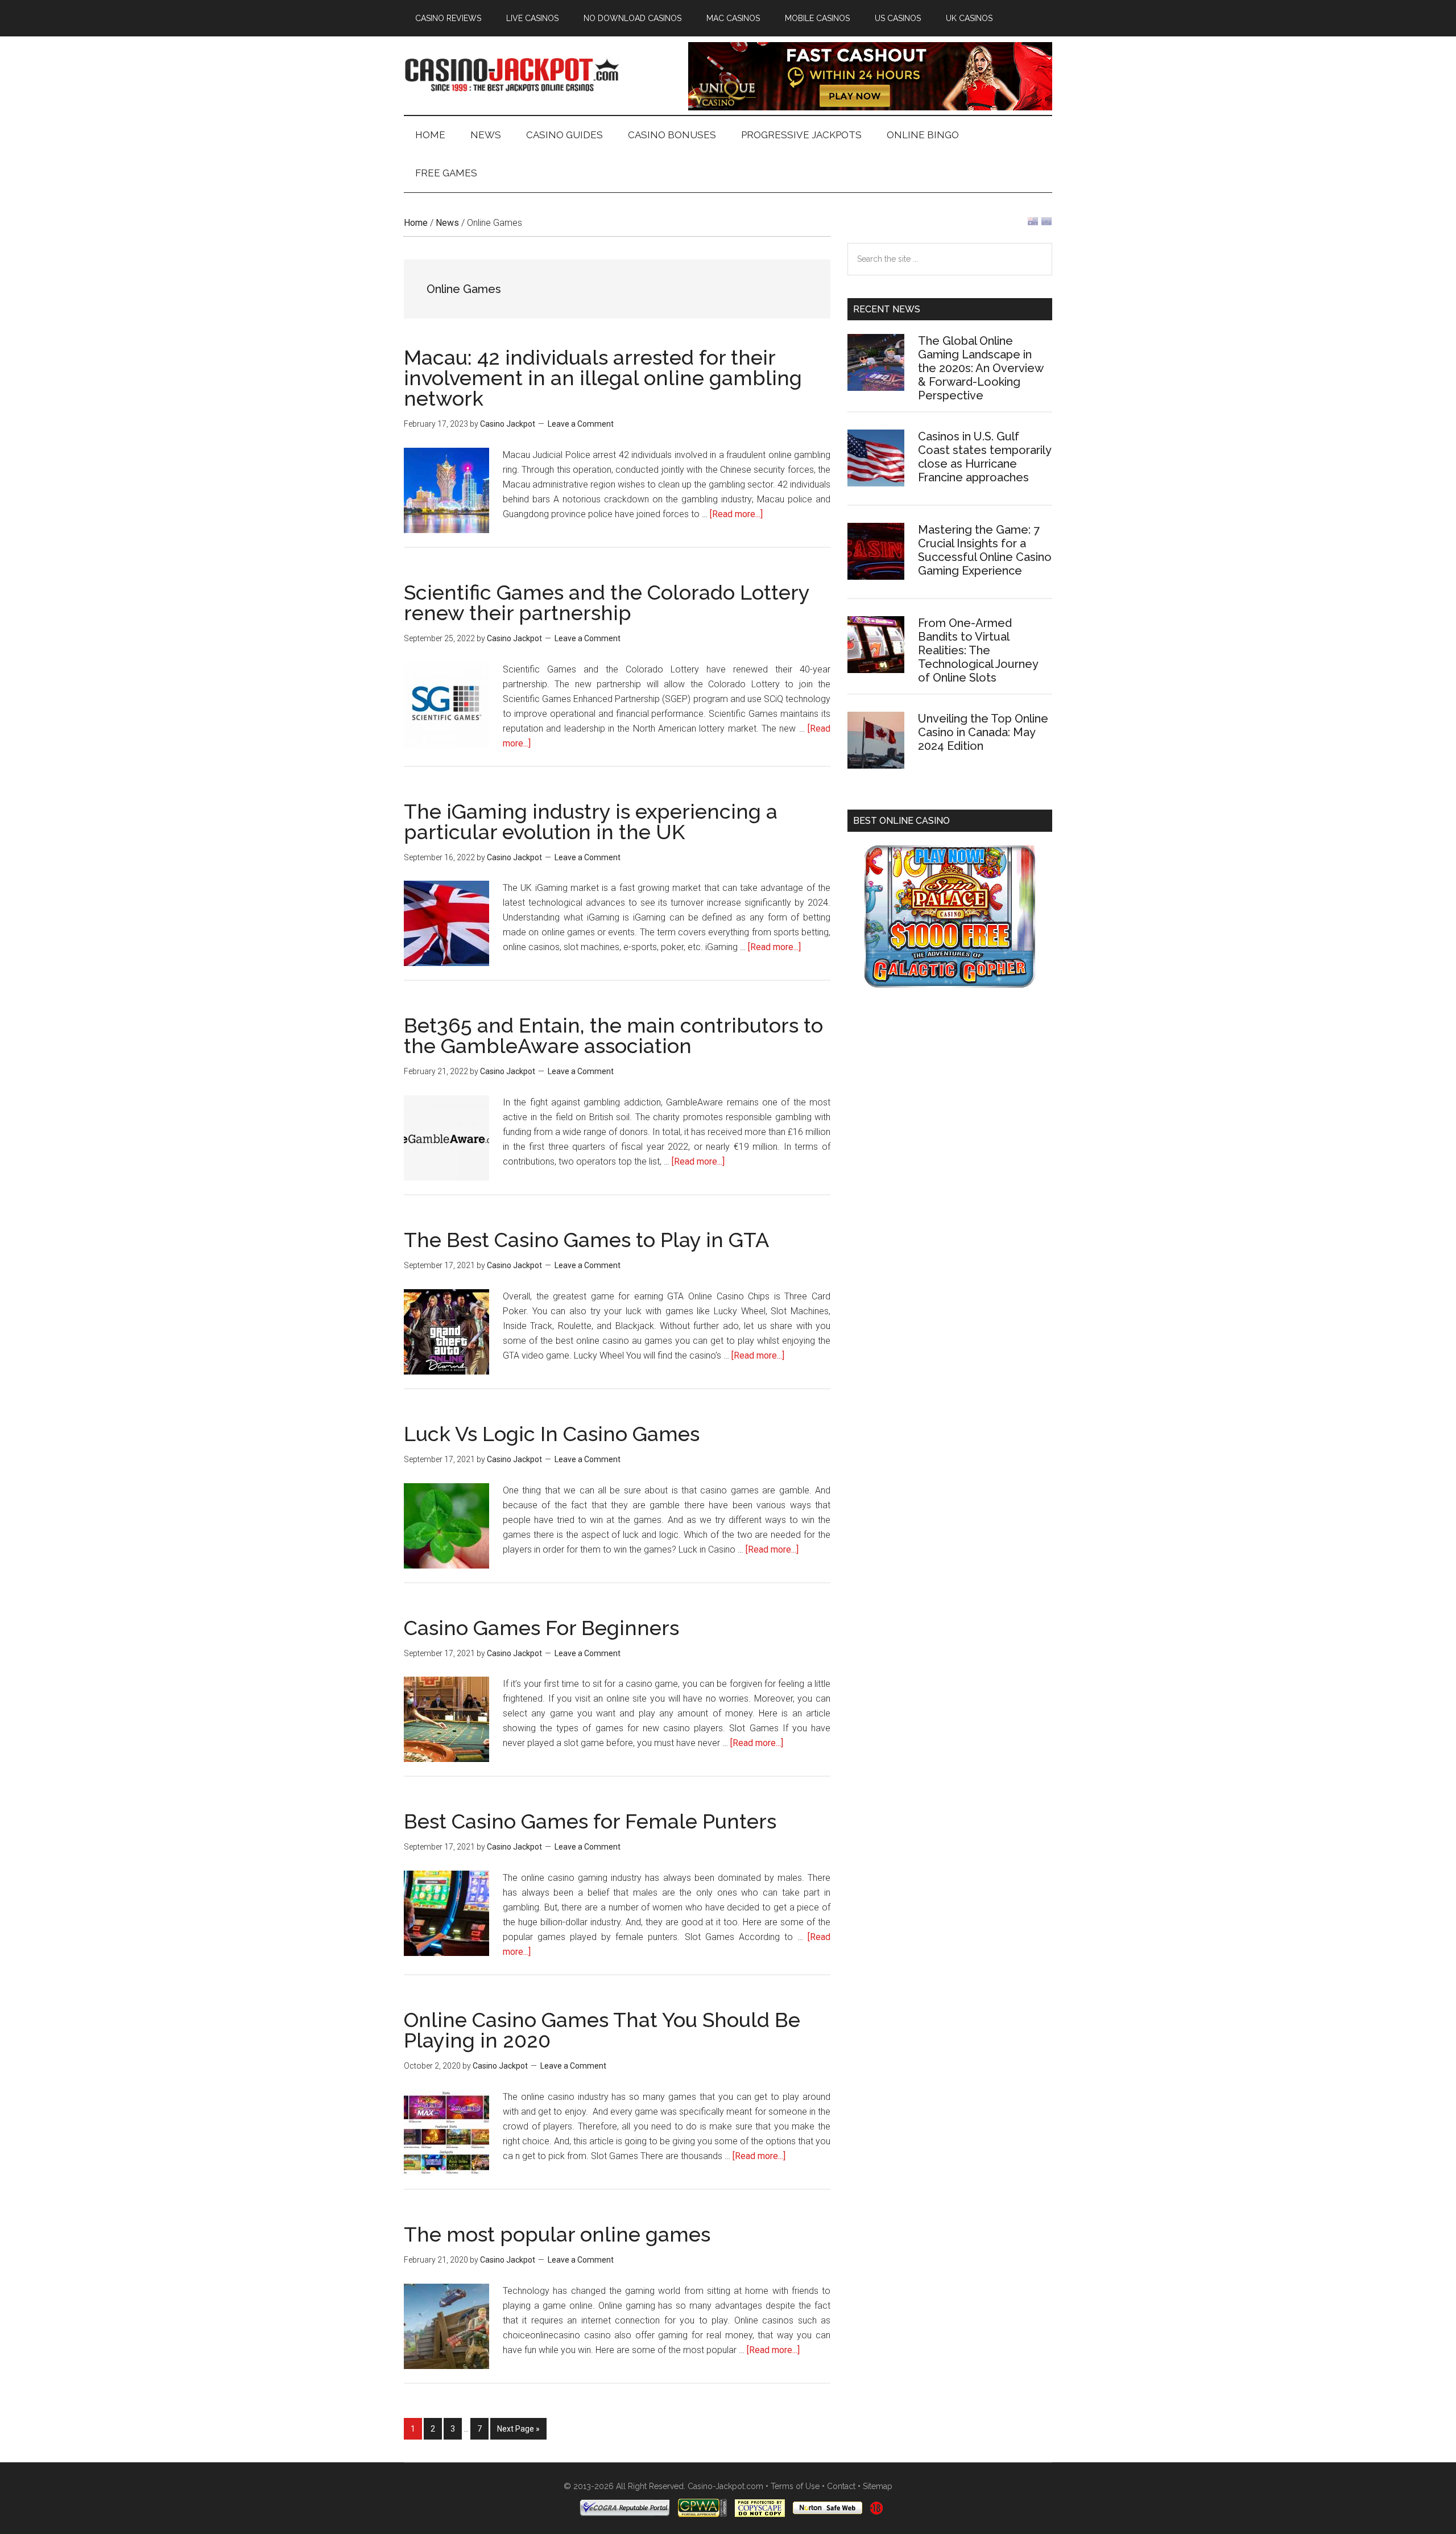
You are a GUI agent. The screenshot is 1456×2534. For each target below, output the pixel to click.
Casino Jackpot (512, 73)
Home (416, 223)
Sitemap (878, 2486)
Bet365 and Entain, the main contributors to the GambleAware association (613, 1035)
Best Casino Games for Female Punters (590, 1821)
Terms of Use (795, 2486)
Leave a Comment (581, 424)
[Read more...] (736, 514)
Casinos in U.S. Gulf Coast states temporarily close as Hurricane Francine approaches (985, 457)
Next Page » (518, 2432)
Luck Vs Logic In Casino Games (552, 1434)
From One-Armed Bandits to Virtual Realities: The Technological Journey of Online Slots (978, 650)
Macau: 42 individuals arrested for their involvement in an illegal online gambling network (603, 378)
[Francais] (1046, 224)
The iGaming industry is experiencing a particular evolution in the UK (591, 822)
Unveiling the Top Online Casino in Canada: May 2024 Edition (983, 732)
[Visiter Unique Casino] (870, 107)
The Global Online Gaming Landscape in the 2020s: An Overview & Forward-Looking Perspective (981, 368)
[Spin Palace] (950, 985)
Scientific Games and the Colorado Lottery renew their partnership (607, 602)
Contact (841, 2486)
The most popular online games (557, 2234)
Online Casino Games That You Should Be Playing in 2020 (602, 2030)
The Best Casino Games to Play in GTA (586, 1240)
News (447, 223)
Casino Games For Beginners (541, 1628)
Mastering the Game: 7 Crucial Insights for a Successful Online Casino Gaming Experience (985, 550)
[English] (1033, 224)
